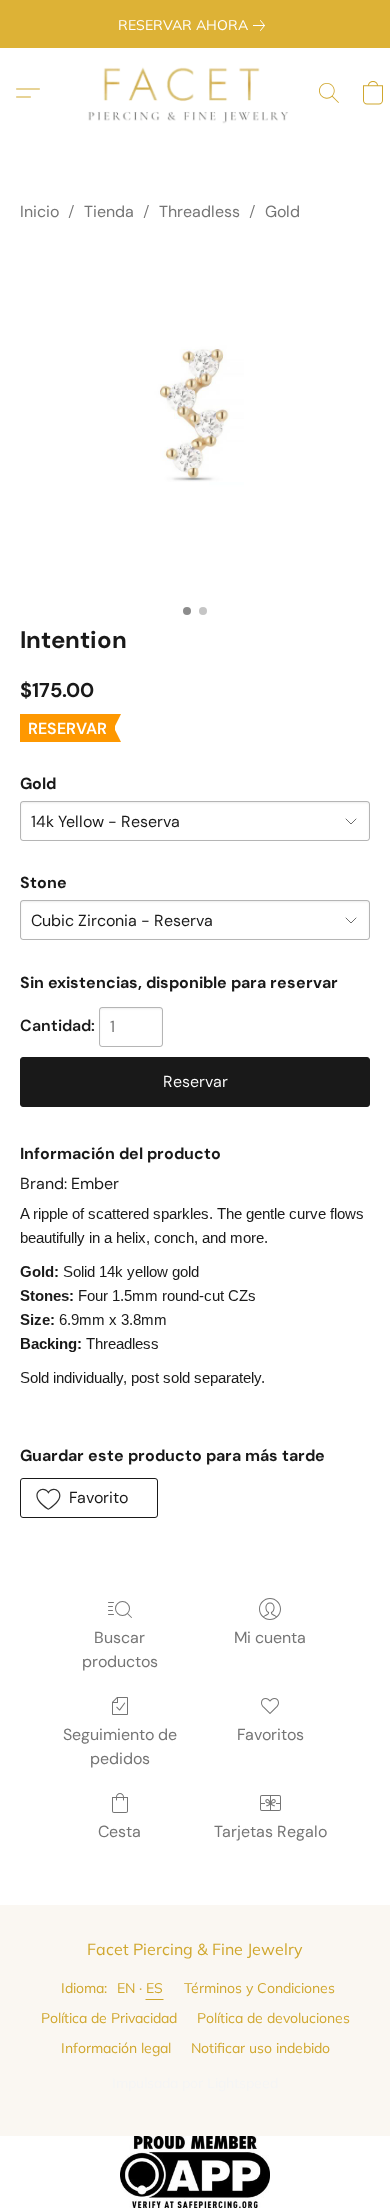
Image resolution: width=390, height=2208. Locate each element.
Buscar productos (120, 1649)
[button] (194, 93)
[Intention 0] (195, 419)
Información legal (116, 2048)
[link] (195, 25)
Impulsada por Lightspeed (195, 2083)
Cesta (119, 1831)
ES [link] (155, 1988)
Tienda (109, 211)
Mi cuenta (270, 1637)
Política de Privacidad (109, 2018)
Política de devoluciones (273, 2018)
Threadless (199, 211)
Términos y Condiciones (259, 1988)
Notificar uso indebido (260, 2048)
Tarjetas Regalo (270, 1831)
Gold (282, 211)
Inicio (39, 211)
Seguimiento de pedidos (120, 1746)
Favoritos (270, 1734)
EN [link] (126, 1988)
